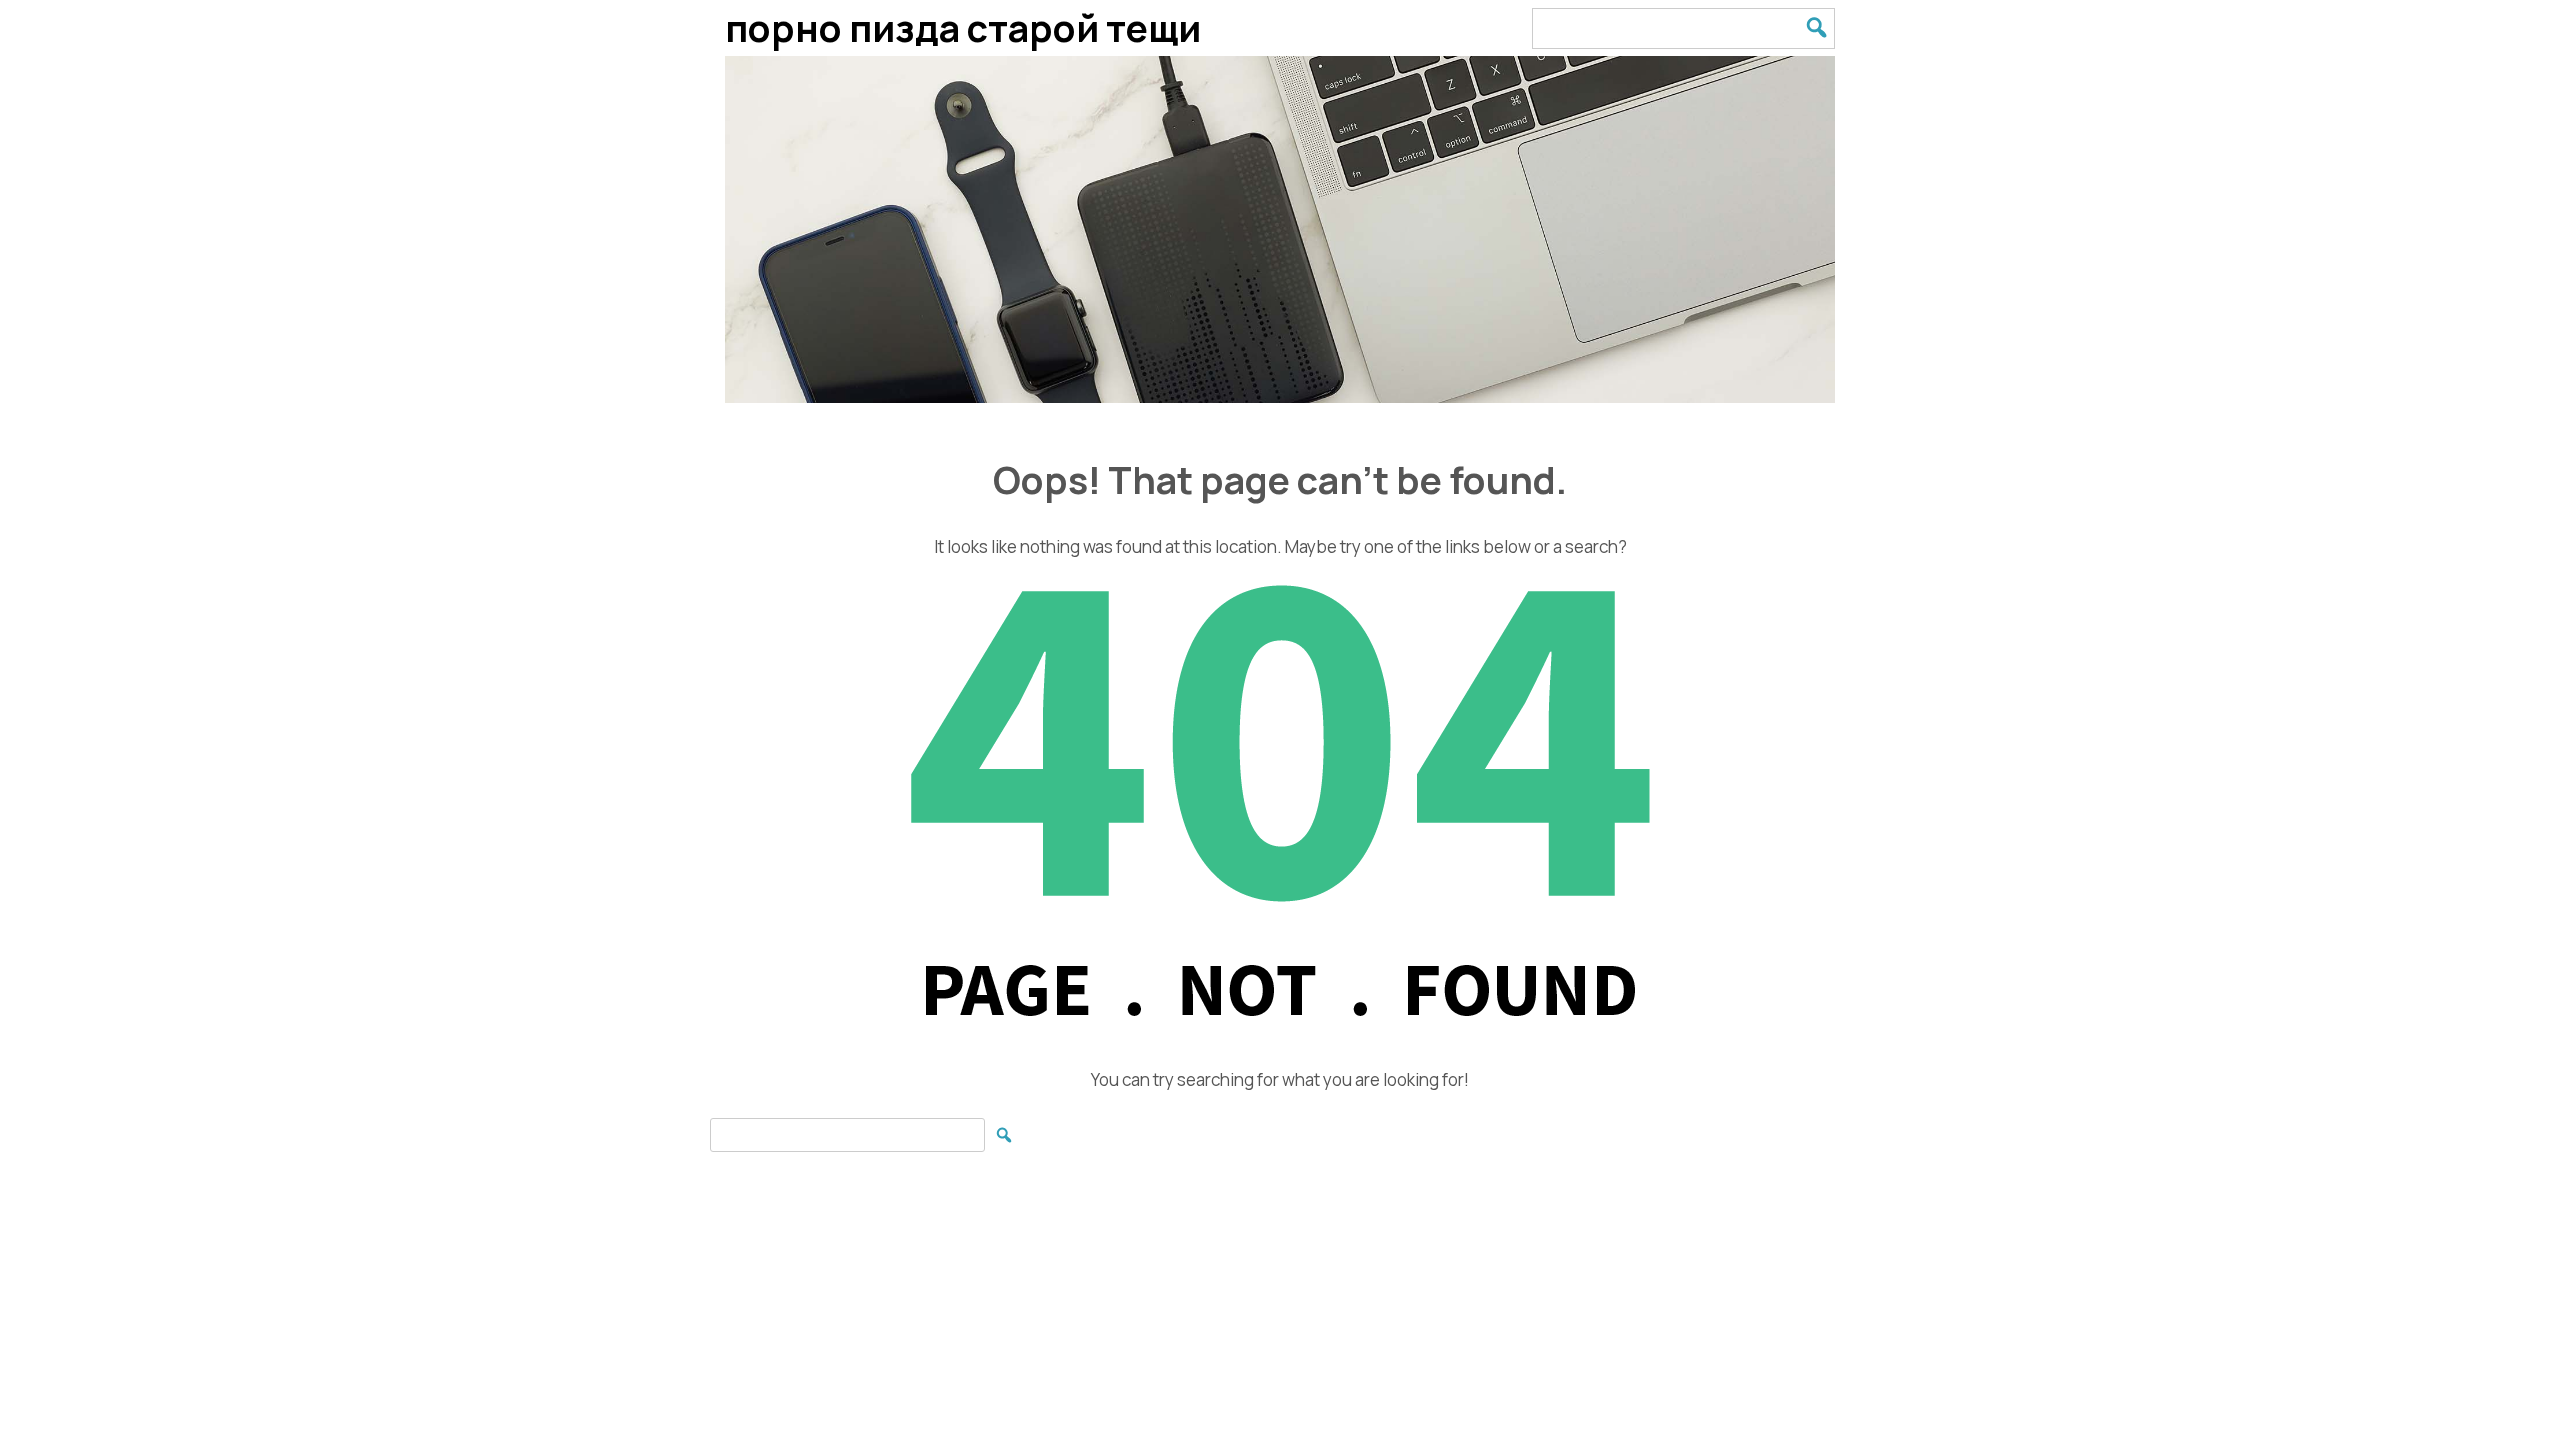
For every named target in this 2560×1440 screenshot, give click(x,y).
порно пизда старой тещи (963, 27)
